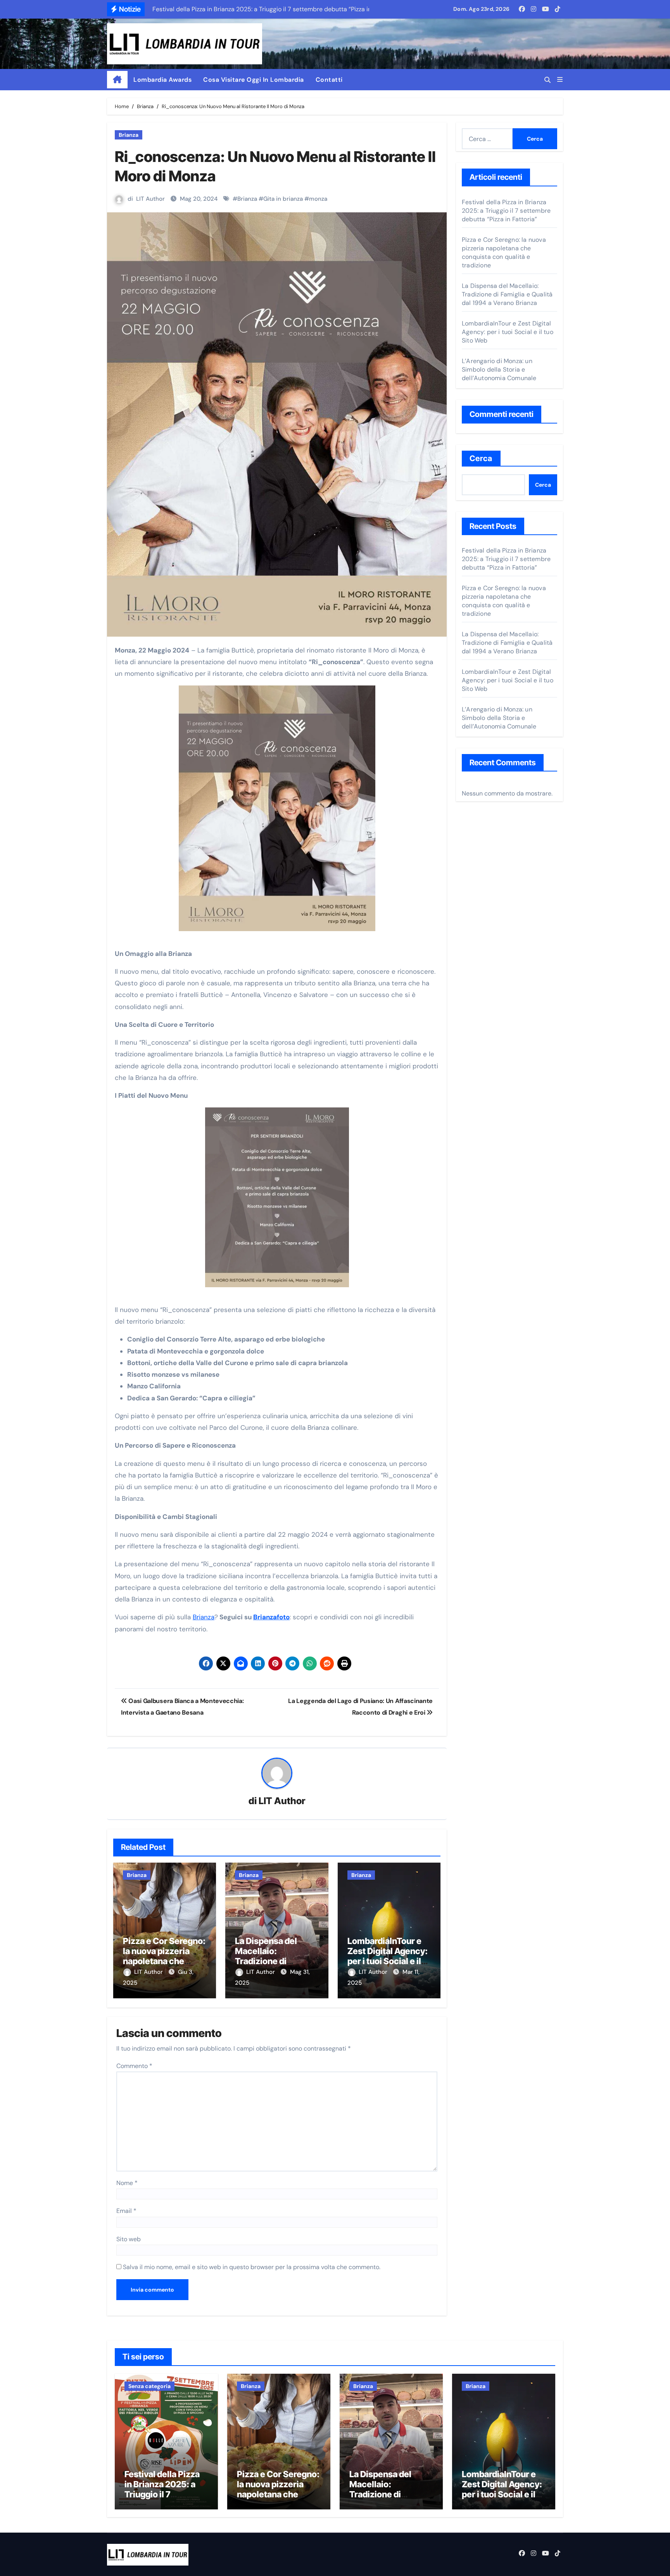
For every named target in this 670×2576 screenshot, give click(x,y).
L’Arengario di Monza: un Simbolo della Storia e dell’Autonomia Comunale (499, 369)
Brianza (129, 135)
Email (126, 2211)
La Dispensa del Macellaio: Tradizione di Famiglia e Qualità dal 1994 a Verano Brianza (507, 294)
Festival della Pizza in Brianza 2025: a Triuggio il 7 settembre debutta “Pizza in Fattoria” (506, 211)
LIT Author (150, 199)
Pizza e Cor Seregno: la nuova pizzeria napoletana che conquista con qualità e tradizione (164, 1961)
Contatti (329, 80)
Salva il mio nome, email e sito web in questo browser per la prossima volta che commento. (252, 2267)
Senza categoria (149, 2386)
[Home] (117, 80)
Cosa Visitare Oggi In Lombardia (254, 80)
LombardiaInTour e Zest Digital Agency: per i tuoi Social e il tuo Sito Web (388, 1956)
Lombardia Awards (162, 80)
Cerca (481, 458)
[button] (560, 80)
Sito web (129, 2239)
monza (318, 199)
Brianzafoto (271, 1617)
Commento (134, 2066)
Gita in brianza (283, 199)
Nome (127, 2183)
